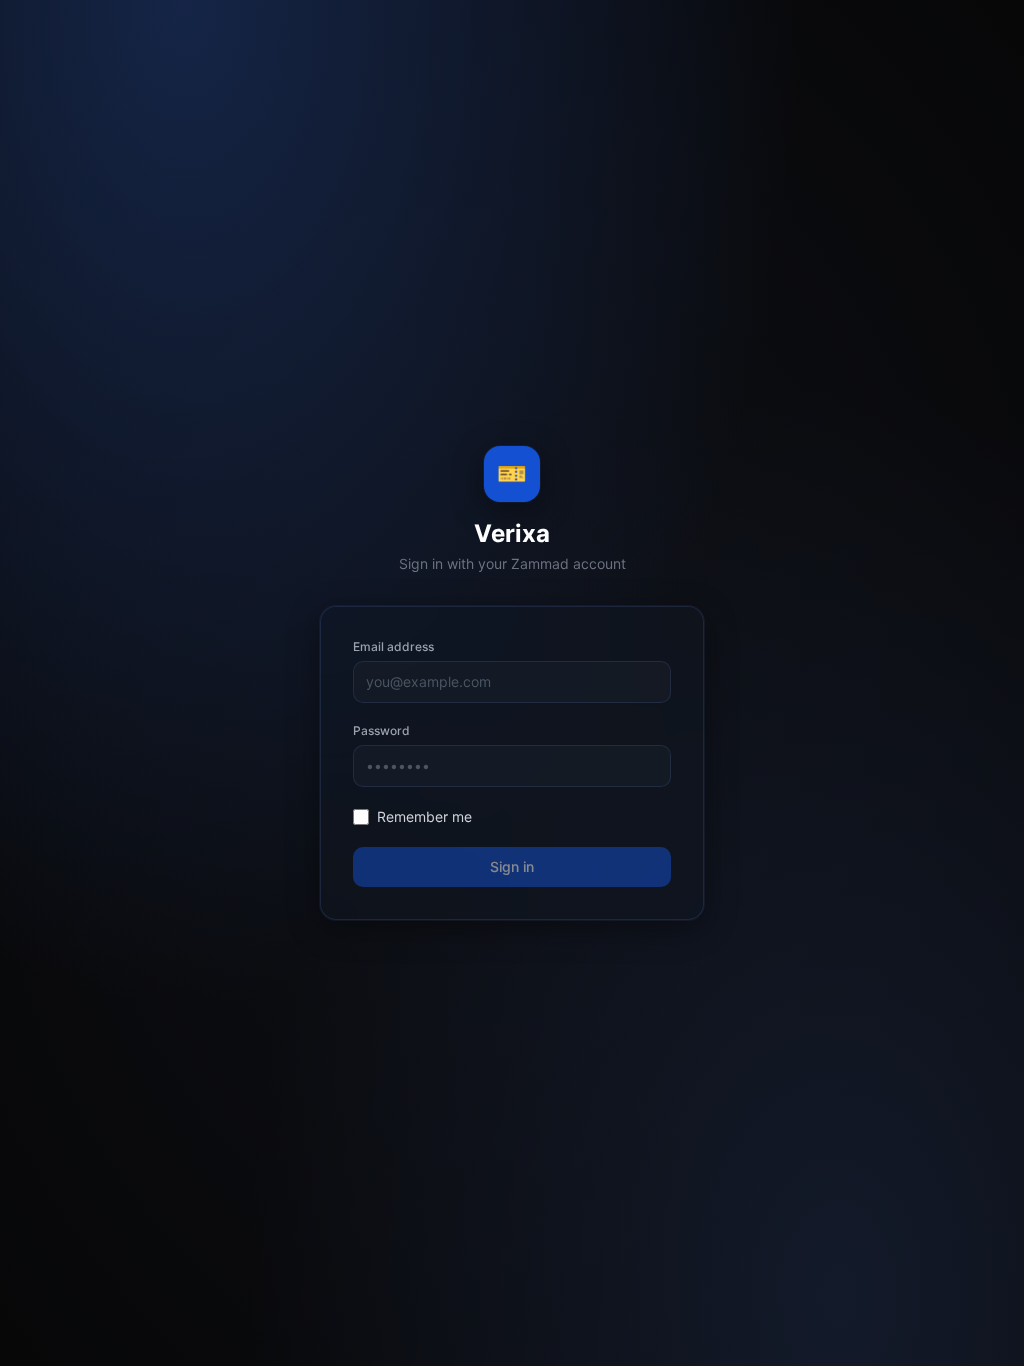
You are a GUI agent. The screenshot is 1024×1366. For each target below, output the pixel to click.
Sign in (512, 866)
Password (381, 730)
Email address (393, 646)
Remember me (424, 816)
